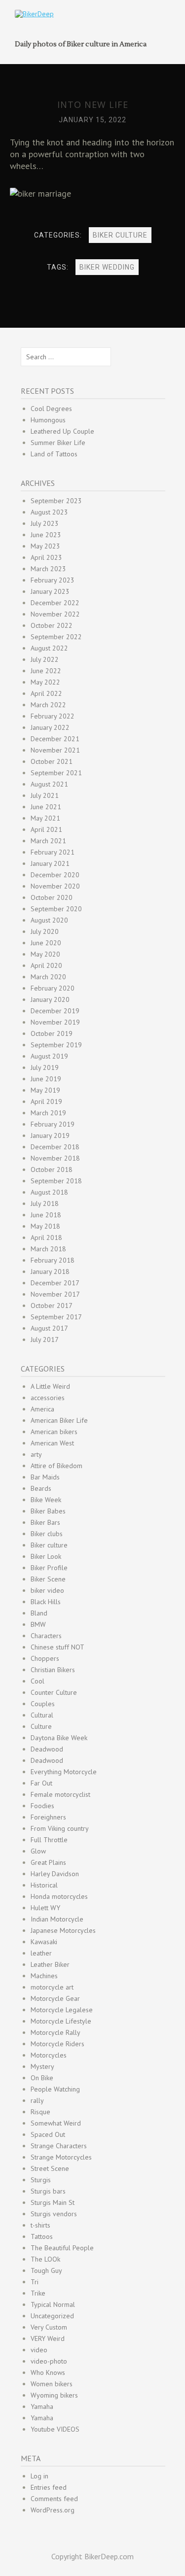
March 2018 (48, 1249)
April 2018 (46, 1237)
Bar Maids (45, 1477)
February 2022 (53, 716)
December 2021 (55, 739)
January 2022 (50, 727)
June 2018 (46, 1215)
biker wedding (107, 267)
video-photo (49, 2361)
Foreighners (48, 1817)
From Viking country (60, 1828)
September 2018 (56, 1181)
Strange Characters (59, 2146)
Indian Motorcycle (57, 1919)
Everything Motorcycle (64, 1772)
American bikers (54, 1432)
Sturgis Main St (53, 2202)
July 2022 (45, 659)
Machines (44, 1976)
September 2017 (56, 1317)
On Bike (42, 2078)
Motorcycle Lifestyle (61, 2021)
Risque (40, 2112)
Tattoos (42, 2236)
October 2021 (52, 761)
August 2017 (49, 1328)
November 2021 (55, 750)
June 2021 (46, 807)
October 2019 (52, 1033)
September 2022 (56, 637)
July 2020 (45, 931)
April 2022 (46, 693)
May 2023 (45, 546)
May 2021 (45, 818)
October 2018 (52, 1169)
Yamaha (42, 2406)
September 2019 (56, 1045)
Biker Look (46, 1556)
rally (37, 2100)
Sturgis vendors (54, 2214)
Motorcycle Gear (55, 1998)
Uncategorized (52, 2316)
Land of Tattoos (54, 454)
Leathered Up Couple (62, 431)
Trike (38, 2293)
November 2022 (55, 614)
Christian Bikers (53, 1670)
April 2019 (46, 1101)
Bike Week (46, 1500)
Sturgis (41, 2180)
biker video (47, 1590)
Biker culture (120, 235)
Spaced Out (48, 2134)
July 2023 (45, 523)
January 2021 (50, 863)
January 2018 (50, 1271)
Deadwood (47, 1749)
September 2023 (56, 501)
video (39, 2350)
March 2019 (48, 1113)
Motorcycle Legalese (62, 2010)
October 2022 (52, 625)
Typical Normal (53, 2304)
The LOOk (45, 2259)
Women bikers (52, 2384)
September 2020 (56, 909)
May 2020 (45, 954)
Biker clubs (47, 1534)
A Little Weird (50, 1386)
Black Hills (46, 1602)
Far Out (41, 1783)
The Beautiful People (62, 2248)
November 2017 (55, 1294)
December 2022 (55, 603)
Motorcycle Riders (57, 2044)
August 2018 (49, 1192)
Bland (39, 1613)
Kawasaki (44, 1942)
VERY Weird (48, 2338)
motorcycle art (52, 1987)
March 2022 (48, 705)
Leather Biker (50, 1964)
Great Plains (48, 1862)
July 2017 (45, 1340)
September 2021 (56, 773)
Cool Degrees (51, 409)
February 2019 (53, 1124)
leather (41, 1953)
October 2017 (52, 1305)
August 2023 (49, 512)
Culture (41, 1726)
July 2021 (45, 795)
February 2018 (53, 1260)
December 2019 (55, 1011)
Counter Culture (54, 1692)
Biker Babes (48, 1511)
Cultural (42, 1715)
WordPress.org (53, 2510)
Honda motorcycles (59, 1896)
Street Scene (50, 2168)
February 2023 (53, 580)
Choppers (45, 1658)
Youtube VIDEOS (55, 2429)
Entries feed (49, 2487)
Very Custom (49, 2327)
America (42, 1409)
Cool (37, 1681)
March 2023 (48, 569)
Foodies (42, 1806)
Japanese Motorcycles (63, 1930)
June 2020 (46, 943)
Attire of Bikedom (56, 1466)
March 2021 (48, 841)
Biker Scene (48, 1579)
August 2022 (49, 648)
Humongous (48, 420)
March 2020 (48, 977)
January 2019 (50, 1135)
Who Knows (48, 2372)
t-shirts (40, 2225)
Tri (35, 2282)
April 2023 (46, 557)
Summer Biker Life (58, 443)
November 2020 (55, 886)
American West (52, 1443)
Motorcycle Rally (55, 2032)
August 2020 (49, 920)
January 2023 (50, 591)
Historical (44, 1885)
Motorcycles (49, 2055)
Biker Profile (49, 1568)
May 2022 (45, 682)
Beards (41, 1488)
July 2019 (45, 1067)
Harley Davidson (55, 1874)
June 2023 (46, 535)
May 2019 (45, 1090)
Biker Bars (45, 1522)
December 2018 (55, 1147)
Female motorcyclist (60, 1794)
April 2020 (46, 965)
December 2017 (55, 1283)
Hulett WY (45, 1908)
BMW (38, 1624)
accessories (48, 1398)
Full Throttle (49, 1840)
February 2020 (53, 988)
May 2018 (45, 1226)
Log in (39, 2476)
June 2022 (46, 671)
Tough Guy (46, 2270)
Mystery (42, 2066)
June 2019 (46, 1079)
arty (36, 1454)
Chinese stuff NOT (57, 1647)
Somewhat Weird (56, 2123)
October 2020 (52, 897)
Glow (38, 1851)
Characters (46, 1636)
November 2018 (55, 1158)
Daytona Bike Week (59, 1738)
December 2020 (55, 875)
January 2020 (50, 999)
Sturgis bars (48, 2191)
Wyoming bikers (54, 2395)
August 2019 (49, 1056)
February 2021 (53, 852)
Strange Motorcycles (61, 2157)
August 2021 (49, 784)
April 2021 (46, 829)
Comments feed (54, 2499)
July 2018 (45, 1203)
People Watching (55, 2089)
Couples (43, 1704)
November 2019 (55, 1022)
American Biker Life (59, 1420)
